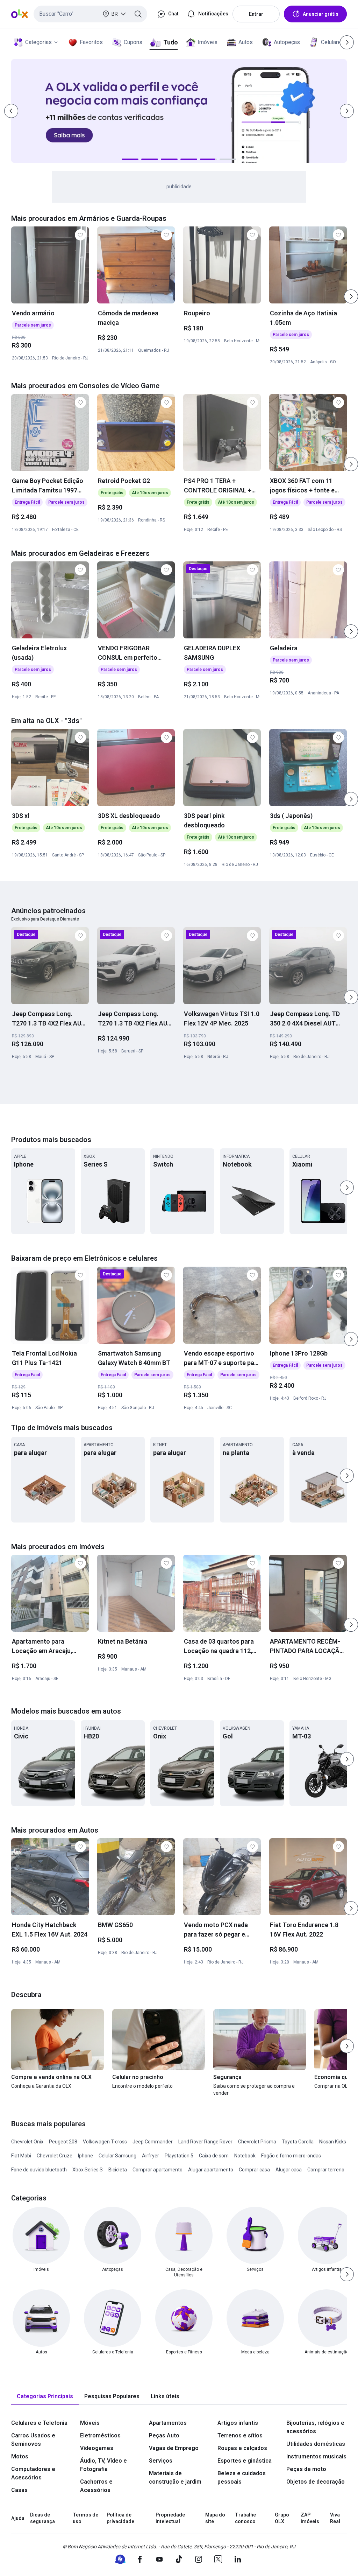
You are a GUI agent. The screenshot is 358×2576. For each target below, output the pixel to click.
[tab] (45, 2397)
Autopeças (287, 42)
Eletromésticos (100, 2435)
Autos (246, 42)
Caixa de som (214, 2156)
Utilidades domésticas (316, 2444)
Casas (19, 2490)
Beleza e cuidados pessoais (242, 2477)
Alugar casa (289, 2170)
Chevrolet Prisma (257, 2142)
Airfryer (151, 2156)
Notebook (245, 2156)
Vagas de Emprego (174, 2448)
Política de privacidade (120, 2518)
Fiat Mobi (21, 2156)
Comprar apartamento (157, 2170)
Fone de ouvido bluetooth (39, 2170)
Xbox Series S (88, 2170)
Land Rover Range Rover (205, 2142)
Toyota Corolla (298, 2142)
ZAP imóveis (310, 2518)
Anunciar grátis (321, 14)
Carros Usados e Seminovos (33, 2440)
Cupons (133, 42)
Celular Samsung (117, 2156)
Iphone (85, 2156)
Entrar (256, 14)
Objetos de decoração (316, 2482)
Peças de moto (306, 2469)
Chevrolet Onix (27, 2142)
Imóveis (207, 42)
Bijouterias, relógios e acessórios (315, 2427)
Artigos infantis (238, 2423)
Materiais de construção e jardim (175, 2477)
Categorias (38, 42)
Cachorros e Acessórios (96, 2486)
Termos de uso (85, 2518)
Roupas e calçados (242, 2448)
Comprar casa (254, 2170)
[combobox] (90, 14)
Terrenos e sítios (240, 2435)
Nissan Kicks (333, 2142)
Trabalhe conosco (245, 2518)
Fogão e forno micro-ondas (291, 2156)
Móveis (90, 2423)
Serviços (161, 2461)
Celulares (332, 42)
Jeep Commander (153, 2142)
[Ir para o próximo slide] (351, 296)
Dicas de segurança (42, 2518)
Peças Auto (164, 2435)
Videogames (97, 2448)
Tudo (170, 42)
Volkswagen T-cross (105, 2142)
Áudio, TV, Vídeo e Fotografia (103, 2465)
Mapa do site (215, 2518)
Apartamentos (168, 2423)
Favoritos (91, 42)
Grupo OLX (282, 2518)
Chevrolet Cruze (55, 2156)
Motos (20, 2456)
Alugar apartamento (211, 2170)
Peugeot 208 (63, 2142)
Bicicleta (118, 2170)
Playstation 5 (179, 2156)
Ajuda (18, 2518)
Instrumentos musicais (316, 2456)
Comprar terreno (326, 2170)
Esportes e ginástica (245, 2461)
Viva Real (335, 2518)
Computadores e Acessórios (33, 2473)
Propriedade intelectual (170, 2518)
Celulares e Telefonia (39, 2423)
